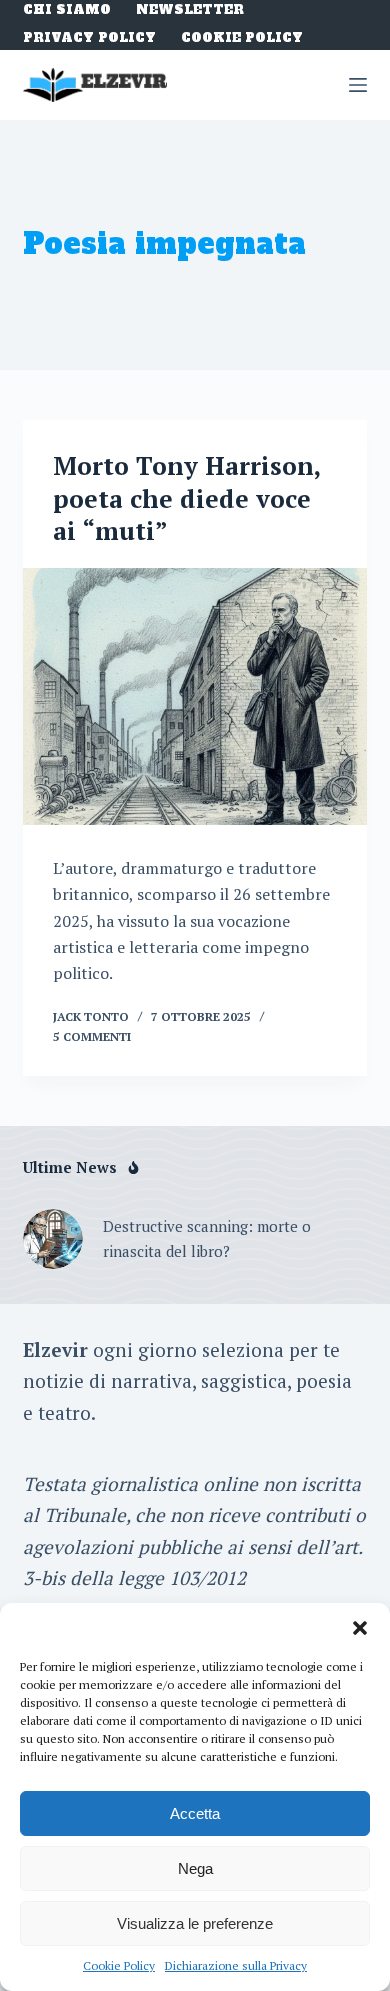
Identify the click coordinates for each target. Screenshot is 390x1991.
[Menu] (358, 85)
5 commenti (92, 1036)
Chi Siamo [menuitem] (67, 10)
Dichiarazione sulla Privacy (236, 1965)
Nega (195, 1868)
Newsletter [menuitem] (190, 10)
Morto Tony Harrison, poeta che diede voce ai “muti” (186, 498)
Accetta (195, 1813)
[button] (360, 1628)
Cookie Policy (119, 1965)
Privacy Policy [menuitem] (89, 38)
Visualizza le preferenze (195, 1923)
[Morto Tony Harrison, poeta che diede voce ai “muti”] (194, 696)
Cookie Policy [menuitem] (242, 38)
